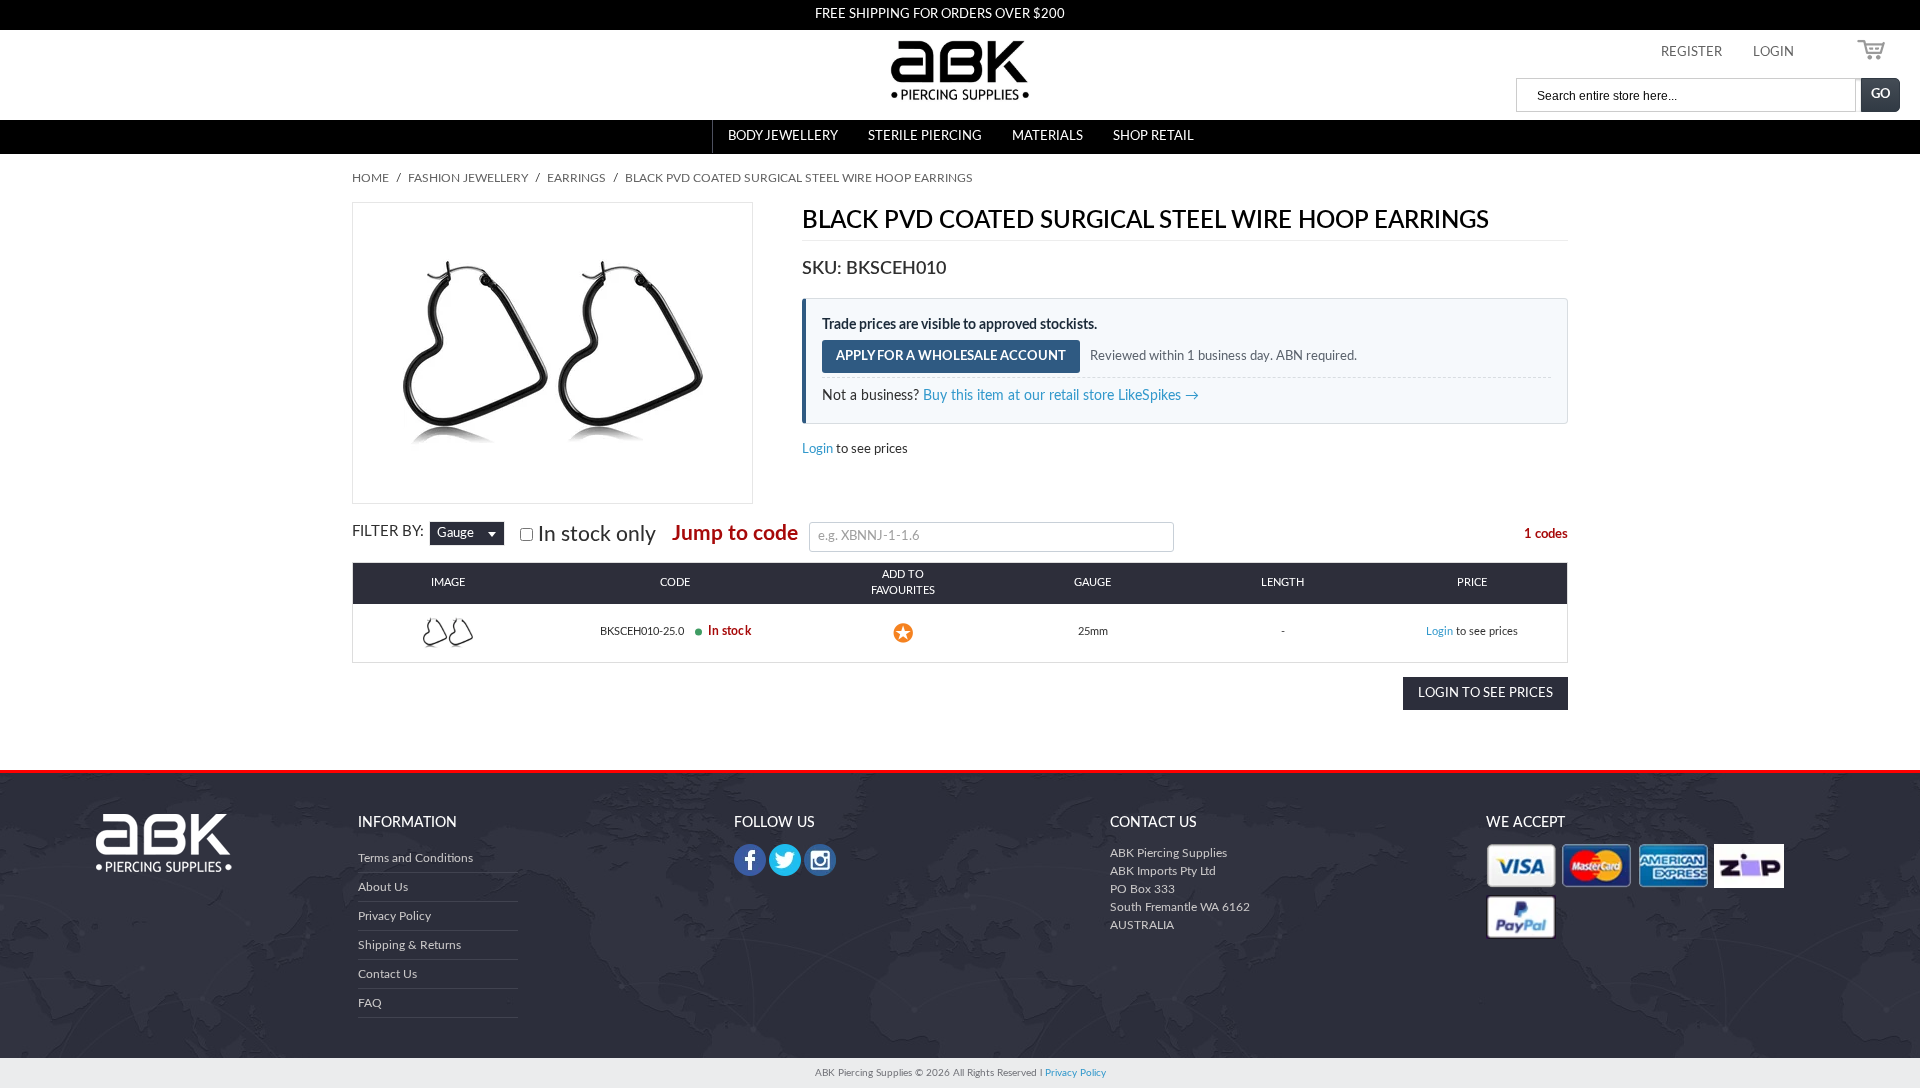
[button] (903, 633)
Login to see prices (1485, 693)
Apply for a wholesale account (951, 356)
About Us (383, 887)
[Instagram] (820, 860)
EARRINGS (576, 178)
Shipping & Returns (409, 945)
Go (1881, 94)
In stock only (594, 534)
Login (817, 449)
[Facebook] (750, 860)
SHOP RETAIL (1153, 136)
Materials (1047, 136)
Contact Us (387, 974)
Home (370, 178)
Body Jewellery (783, 136)
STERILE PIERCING (925, 136)
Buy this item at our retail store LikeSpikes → (1061, 396)
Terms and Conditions (415, 858)
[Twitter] (785, 860)
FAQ (370, 1003)
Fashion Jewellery (468, 178)
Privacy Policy (394, 916)
